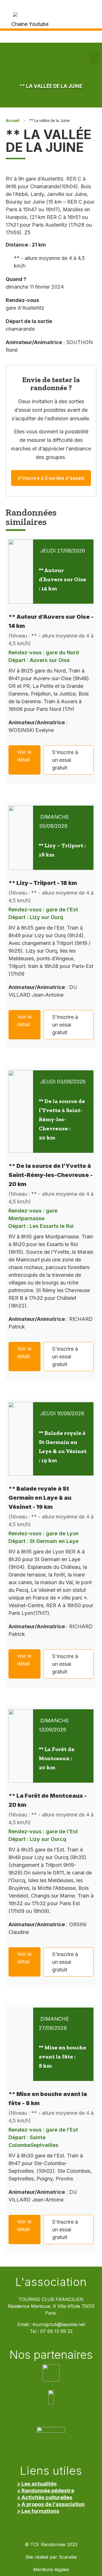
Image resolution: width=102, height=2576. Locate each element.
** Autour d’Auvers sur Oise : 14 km (62, 579)
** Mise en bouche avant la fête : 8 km (62, 2056)
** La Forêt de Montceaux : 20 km (57, 1758)
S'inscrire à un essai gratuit (65, 760)
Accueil (13, 121)
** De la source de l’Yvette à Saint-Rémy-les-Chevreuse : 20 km (62, 1119)
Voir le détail (24, 756)
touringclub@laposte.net (59, 2324)
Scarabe (68, 2557)
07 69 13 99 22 (56, 2331)
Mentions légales (51, 2570)
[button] (94, 57)
